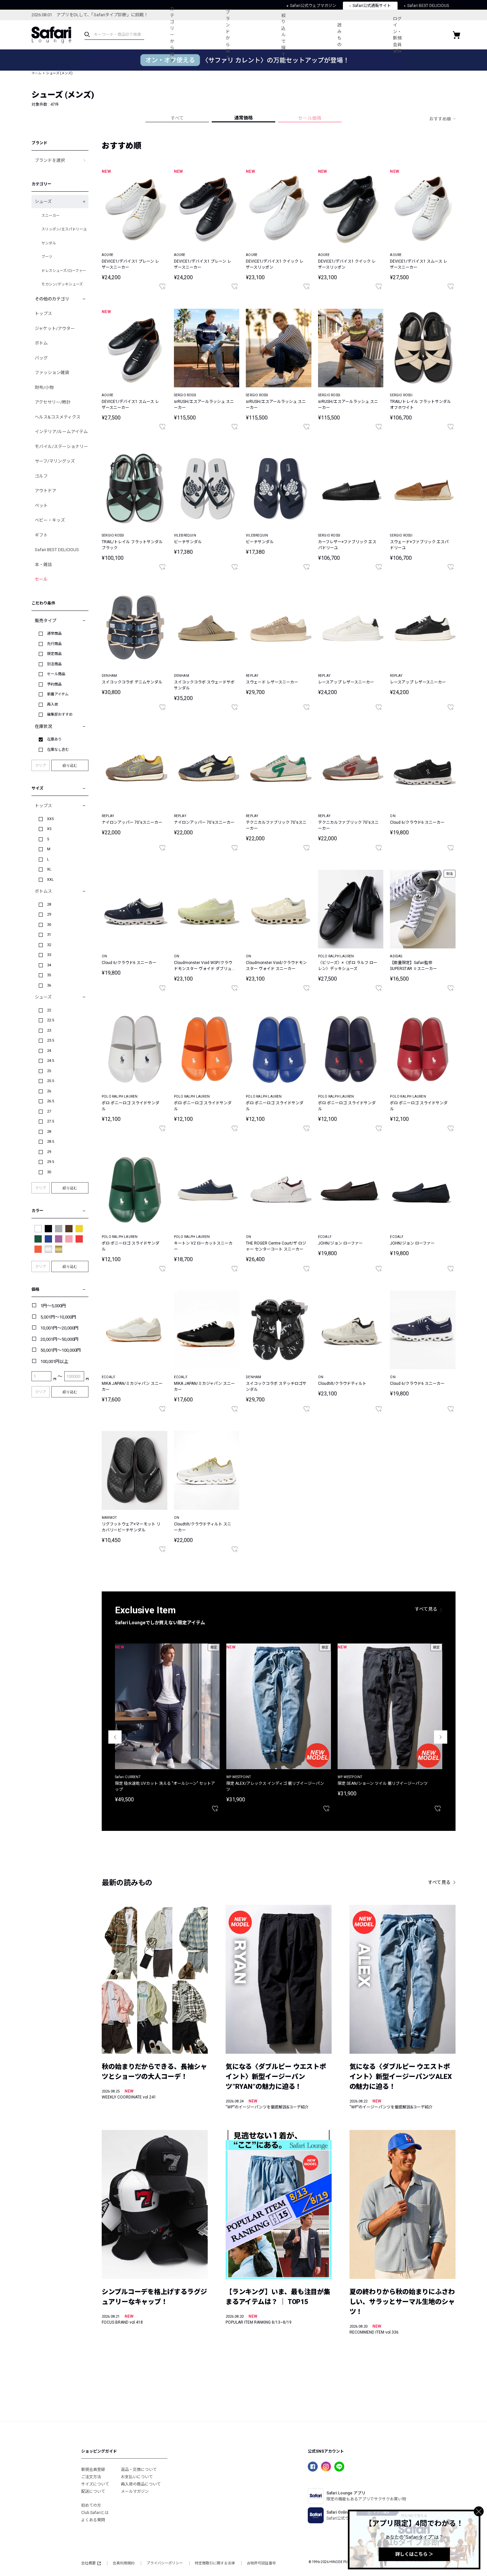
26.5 (51, 1101)
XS (49, 829)
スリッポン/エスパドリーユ (64, 229)
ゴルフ (41, 476)
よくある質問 (93, 2520)
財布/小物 (44, 387)
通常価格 (243, 118)
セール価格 (310, 118)
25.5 (51, 1081)
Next (441, 1737)
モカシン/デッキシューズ (62, 284)
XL (49, 869)
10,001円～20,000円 (59, 1328)
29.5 (51, 1162)
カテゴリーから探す (172, 35)
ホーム (36, 73)
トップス (43, 314)
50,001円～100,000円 (61, 1350)
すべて (177, 118)
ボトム (41, 343)
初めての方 (91, 2505)
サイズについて (95, 2484)
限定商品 (54, 654)
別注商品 (54, 664)
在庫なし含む (58, 750)
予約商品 (54, 684)
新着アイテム (58, 694)
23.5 (51, 1040)
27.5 (51, 1121)
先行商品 (54, 644)
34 (49, 965)
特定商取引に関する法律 (215, 2563)
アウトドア (46, 491)
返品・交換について (139, 2470)
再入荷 (53, 705)
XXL (50, 880)
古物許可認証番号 (261, 2563)
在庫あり (54, 739)
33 (49, 955)
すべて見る (426, 1609)
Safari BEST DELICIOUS (57, 550)
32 (49, 945)
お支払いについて (137, 2477)
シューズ (43, 201)
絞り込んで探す (283, 35)
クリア (41, 766)
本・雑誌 (43, 565)
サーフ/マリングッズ (55, 461)
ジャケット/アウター (55, 328)
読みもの (339, 35)
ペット (41, 506)
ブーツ (47, 257)
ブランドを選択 (50, 160)
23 (49, 1030)
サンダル (49, 243)
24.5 (51, 1061)
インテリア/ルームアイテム (61, 432)
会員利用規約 (124, 2563)
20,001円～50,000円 (59, 1339)
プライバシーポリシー (165, 2563)
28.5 (51, 1142)
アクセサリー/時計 (53, 402)
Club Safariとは (95, 2513)
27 (49, 1111)
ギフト (41, 535)
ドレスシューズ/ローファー (64, 271)
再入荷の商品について (141, 2484)
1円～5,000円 (53, 1306)
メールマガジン (135, 2491)
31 (49, 935)
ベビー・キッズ (50, 520)
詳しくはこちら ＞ (414, 2554)
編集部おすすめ (60, 714)
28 (49, 904)
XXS (51, 819)
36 (49, 985)
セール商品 (56, 674)
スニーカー (51, 216)
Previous (115, 1737)
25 (49, 1071)
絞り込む (70, 765)
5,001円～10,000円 (58, 1317)
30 (49, 925)
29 (49, 914)
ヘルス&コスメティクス (58, 417)
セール (41, 579)
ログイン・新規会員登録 (397, 35)
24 (49, 1051)
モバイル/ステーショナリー (61, 447)
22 (49, 1010)
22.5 (51, 1020)
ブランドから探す (228, 35)
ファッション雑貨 (52, 373)
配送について (93, 2491)
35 (49, 975)
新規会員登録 (93, 2470)
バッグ (41, 358)
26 (49, 1091)
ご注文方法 (91, 2477)
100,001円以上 (54, 1361)
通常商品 (54, 634)
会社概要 (88, 2563)
